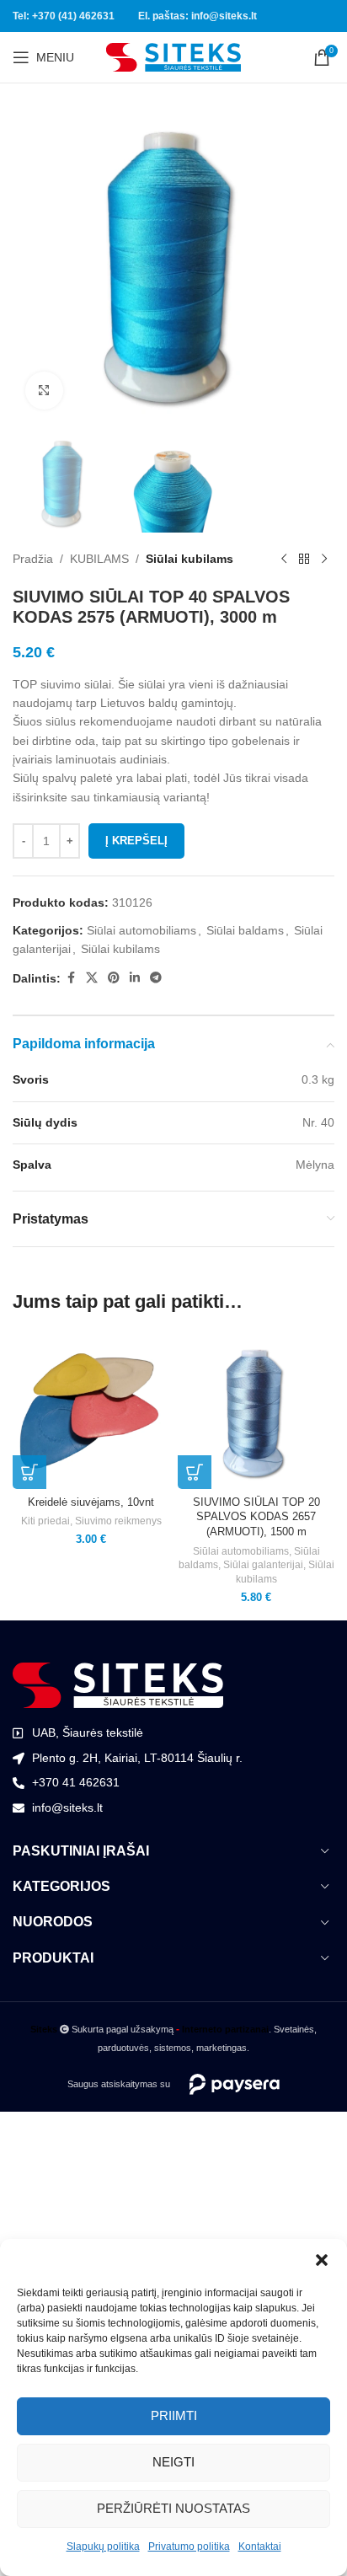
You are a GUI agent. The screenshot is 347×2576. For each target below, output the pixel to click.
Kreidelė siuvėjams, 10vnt (91, 1502)
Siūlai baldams (245, 930)
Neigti (173, 2462)
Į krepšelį (136, 841)
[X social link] (92, 978)
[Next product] (324, 560)
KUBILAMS (99, 559)
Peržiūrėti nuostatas (173, 2508)
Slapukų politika (103, 2547)
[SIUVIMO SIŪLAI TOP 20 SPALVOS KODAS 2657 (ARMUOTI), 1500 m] (256, 1411)
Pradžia (33, 559)
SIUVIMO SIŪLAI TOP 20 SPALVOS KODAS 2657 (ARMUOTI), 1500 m (256, 1517)
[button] (322, 2260)
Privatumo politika (189, 2547)
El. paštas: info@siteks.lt (198, 16)
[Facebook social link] (71, 978)
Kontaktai (260, 2547)
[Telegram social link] (156, 978)
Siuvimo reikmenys (118, 1521)
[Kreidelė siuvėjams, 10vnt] (91, 1411)
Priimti (174, 2415)
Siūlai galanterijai (263, 1565)
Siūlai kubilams (190, 559)
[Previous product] (284, 560)
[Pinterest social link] (114, 978)
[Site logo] (173, 56)
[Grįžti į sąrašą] (304, 560)
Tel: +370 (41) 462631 (64, 16)
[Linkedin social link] (135, 978)
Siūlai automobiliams (141, 930)
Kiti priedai (45, 1521)
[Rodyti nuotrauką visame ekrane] (44, 391)
